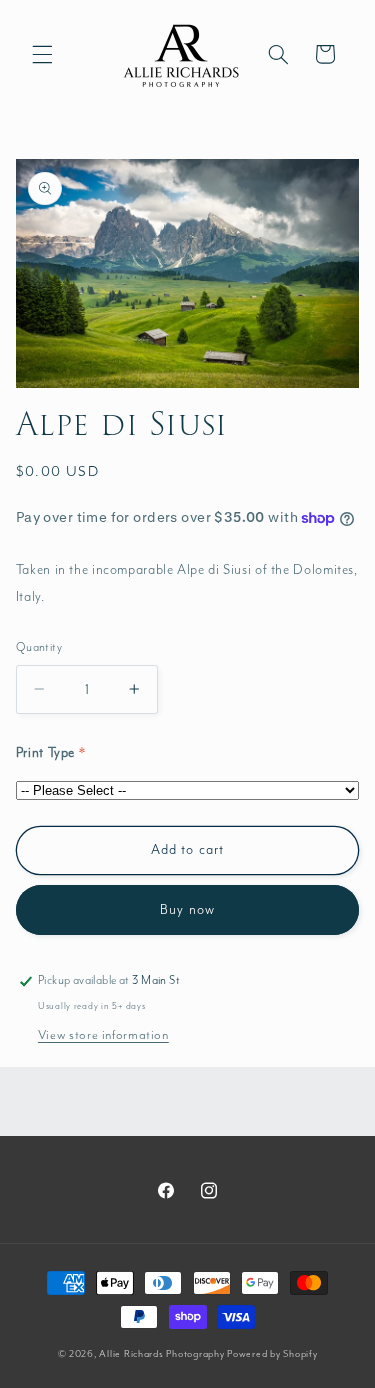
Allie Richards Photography (161, 1354)
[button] (42, 54)
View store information (103, 1035)
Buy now (187, 910)
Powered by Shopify (272, 1354)
